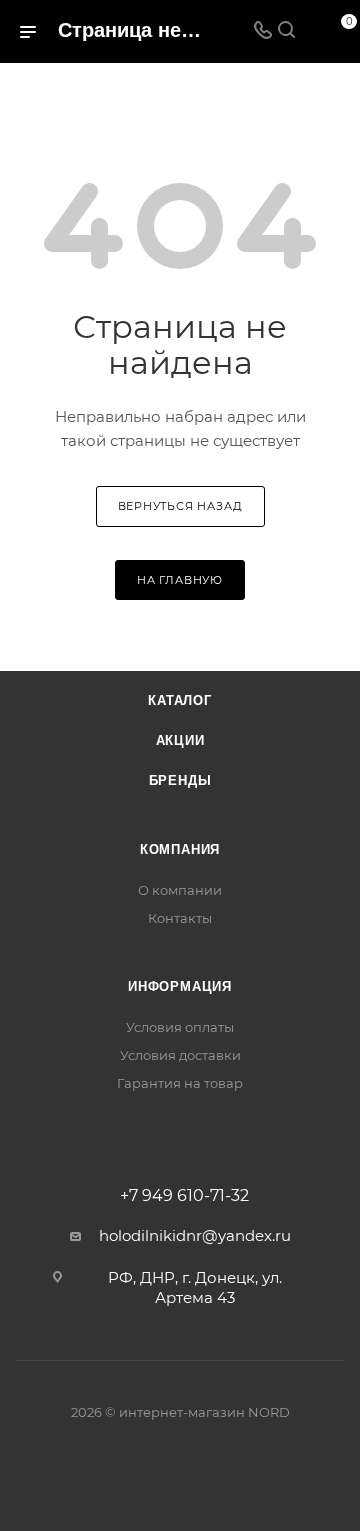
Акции (180, 740)
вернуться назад (180, 506)
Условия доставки (180, 1055)
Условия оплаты (180, 1027)
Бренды (180, 780)
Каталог (180, 700)
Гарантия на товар (180, 1083)
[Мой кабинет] (310, 31)
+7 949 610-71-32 (184, 1196)
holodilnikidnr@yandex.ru (195, 1235)
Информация (180, 986)
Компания (180, 849)
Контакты (180, 918)
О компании (180, 890)
